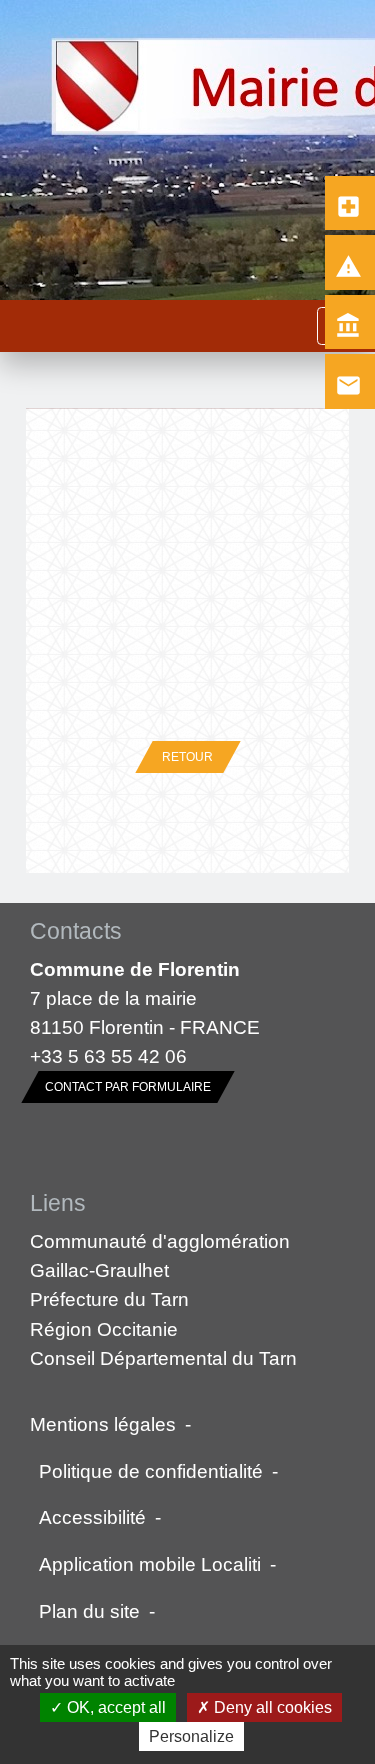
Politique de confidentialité (151, 1471)
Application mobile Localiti (150, 1564)
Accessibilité (92, 1517)
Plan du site (89, 1611)
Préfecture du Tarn (109, 1299)
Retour (187, 757)
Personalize (191, 1736)
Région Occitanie (104, 1329)
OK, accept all (114, 1707)
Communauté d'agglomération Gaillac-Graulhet (160, 1255)
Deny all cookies (271, 1707)
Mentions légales (103, 1424)
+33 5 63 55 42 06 (108, 1056)
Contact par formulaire (128, 1087)
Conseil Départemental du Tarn (163, 1358)
